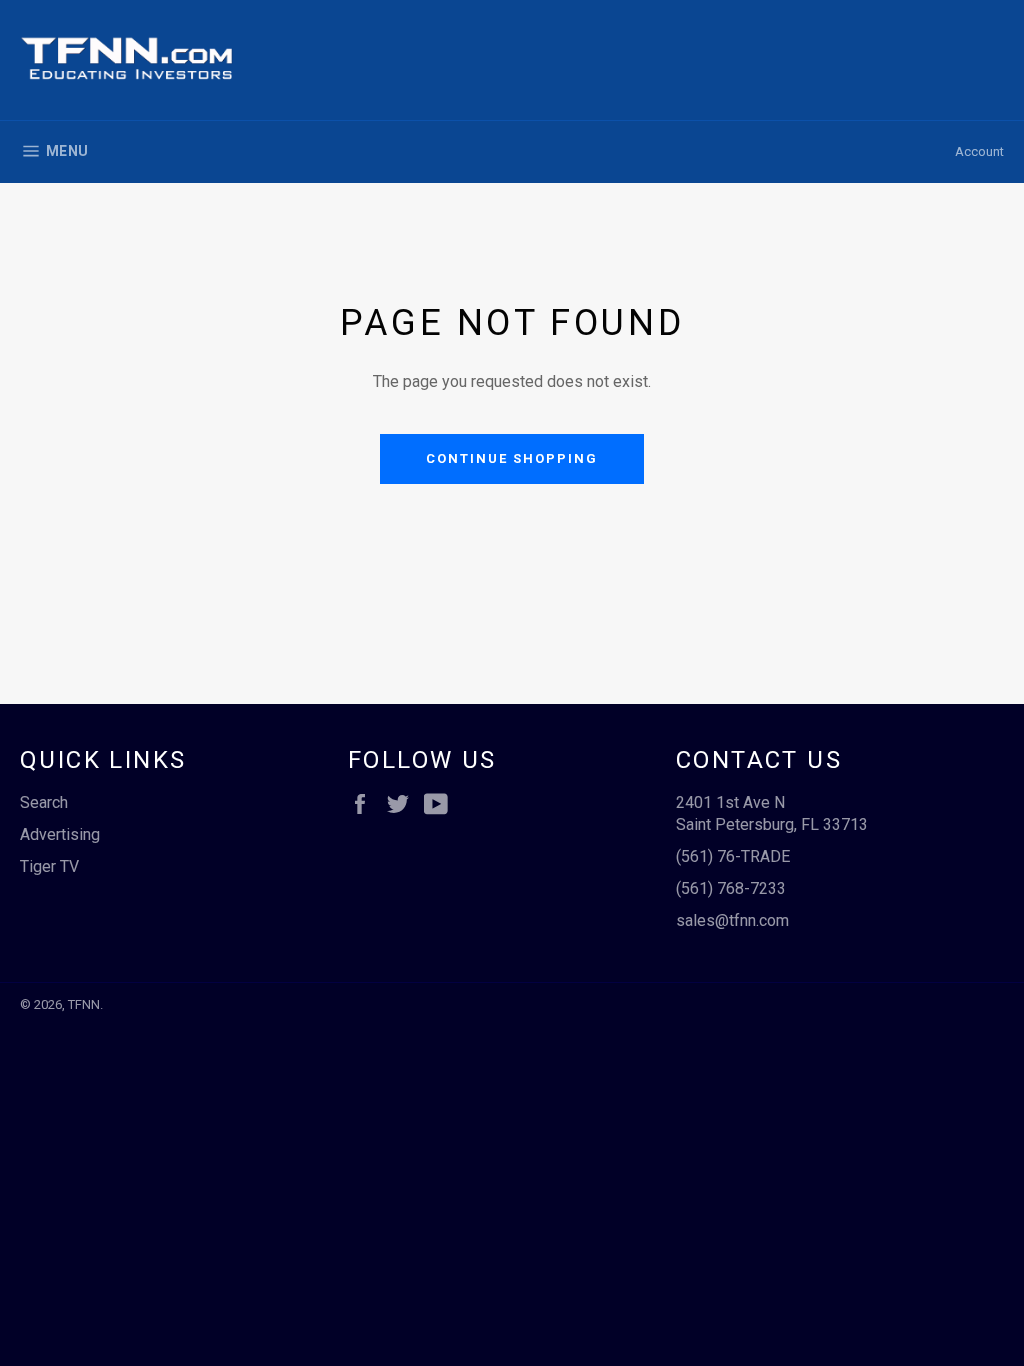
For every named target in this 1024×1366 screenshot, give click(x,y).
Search (44, 802)
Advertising (60, 834)
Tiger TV (49, 866)
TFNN (84, 1004)
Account (979, 151)
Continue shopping (511, 458)
